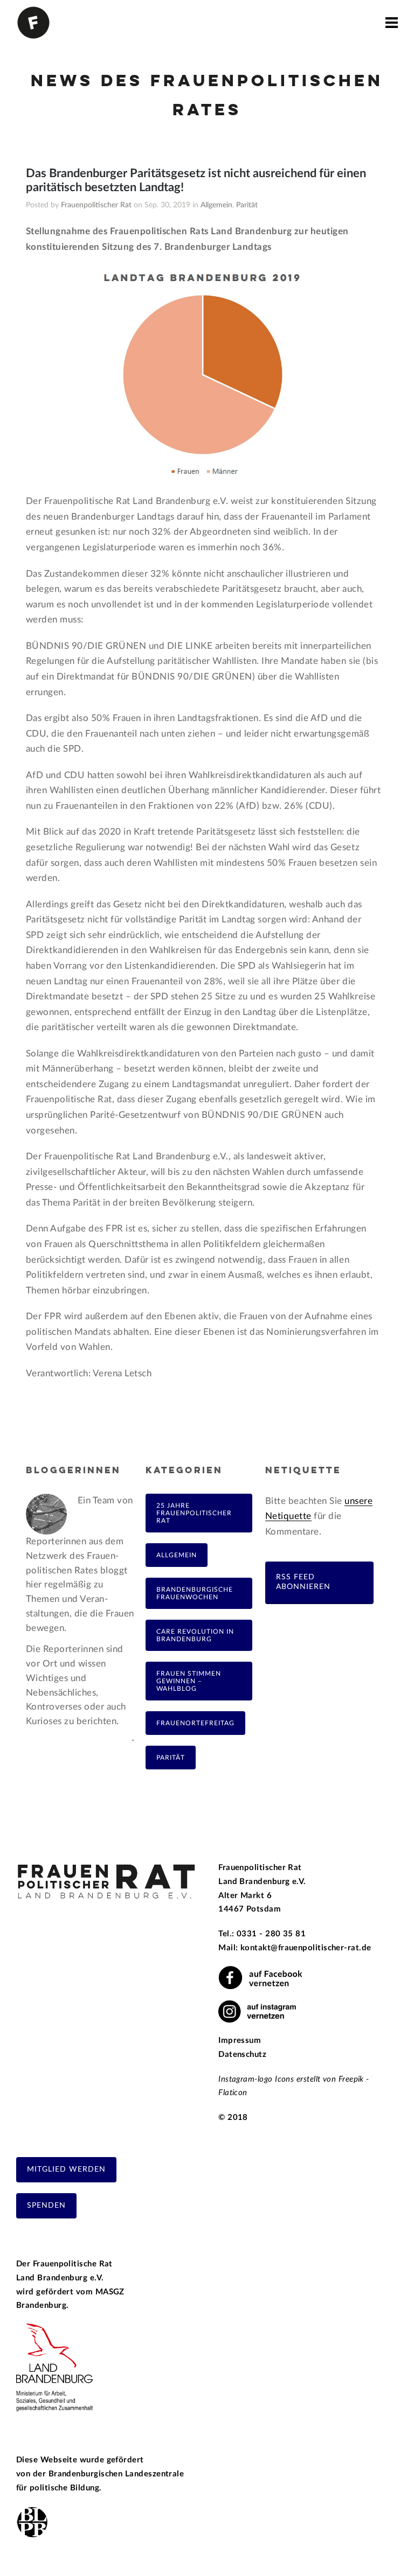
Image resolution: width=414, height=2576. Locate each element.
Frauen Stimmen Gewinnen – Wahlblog (189, 1681)
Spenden (46, 2206)
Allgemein (216, 205)
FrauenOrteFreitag (195, 1723)
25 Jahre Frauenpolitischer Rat (194, 1513)
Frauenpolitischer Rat (96, 205)
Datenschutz (242, 2054)
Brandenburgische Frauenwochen (195, 1593)
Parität (247, 205)
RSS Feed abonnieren (303, 1582)
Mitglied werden (66, 2169)
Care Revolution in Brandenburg (195, 1635)
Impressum (240, 2040)
